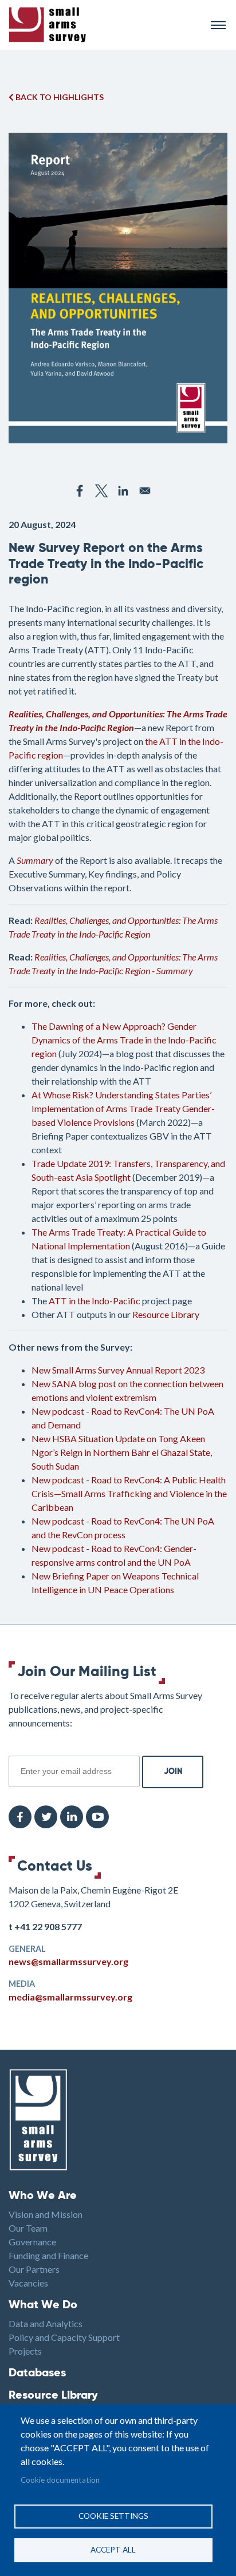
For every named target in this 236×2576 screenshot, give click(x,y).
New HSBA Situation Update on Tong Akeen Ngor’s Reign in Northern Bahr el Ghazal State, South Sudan (122, 1452)
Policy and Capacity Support (64, 2337)
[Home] (105, 25)
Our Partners (34, 2269)
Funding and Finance (48, 2255)
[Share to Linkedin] (123, 491)
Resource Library (166, 1314)
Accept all (113, 2550)
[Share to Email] (145, 491)
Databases (37, 2373)
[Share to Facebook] (80, 491)
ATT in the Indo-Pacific (95, 1301)
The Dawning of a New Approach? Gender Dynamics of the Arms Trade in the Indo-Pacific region (124, 1040)
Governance (32, 2242)
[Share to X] (101, 491)
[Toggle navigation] (218, 25)
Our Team (28, 2228)
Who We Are (43, 2196)
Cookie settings (113, 2516)
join (15, 1749)
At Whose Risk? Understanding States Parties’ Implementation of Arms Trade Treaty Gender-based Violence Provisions (123, 1108)
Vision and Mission (46, 2214)
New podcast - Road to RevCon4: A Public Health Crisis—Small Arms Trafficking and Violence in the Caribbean (129, 1493)
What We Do (43, 2305)
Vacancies (28, 2283)
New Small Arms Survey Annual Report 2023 (118, 1370)
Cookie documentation (60, 2480)
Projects (25, 2351)
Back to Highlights (59, 97)
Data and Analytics (46, 2323)
